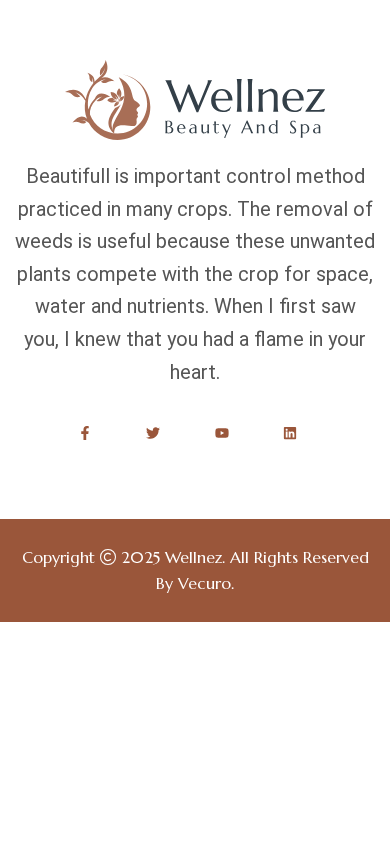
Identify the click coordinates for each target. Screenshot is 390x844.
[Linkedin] (289, 432)
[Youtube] (221, 432)
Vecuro (204, 583)
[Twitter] (153, 432)
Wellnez (193, 557)
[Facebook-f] (85, 432)
